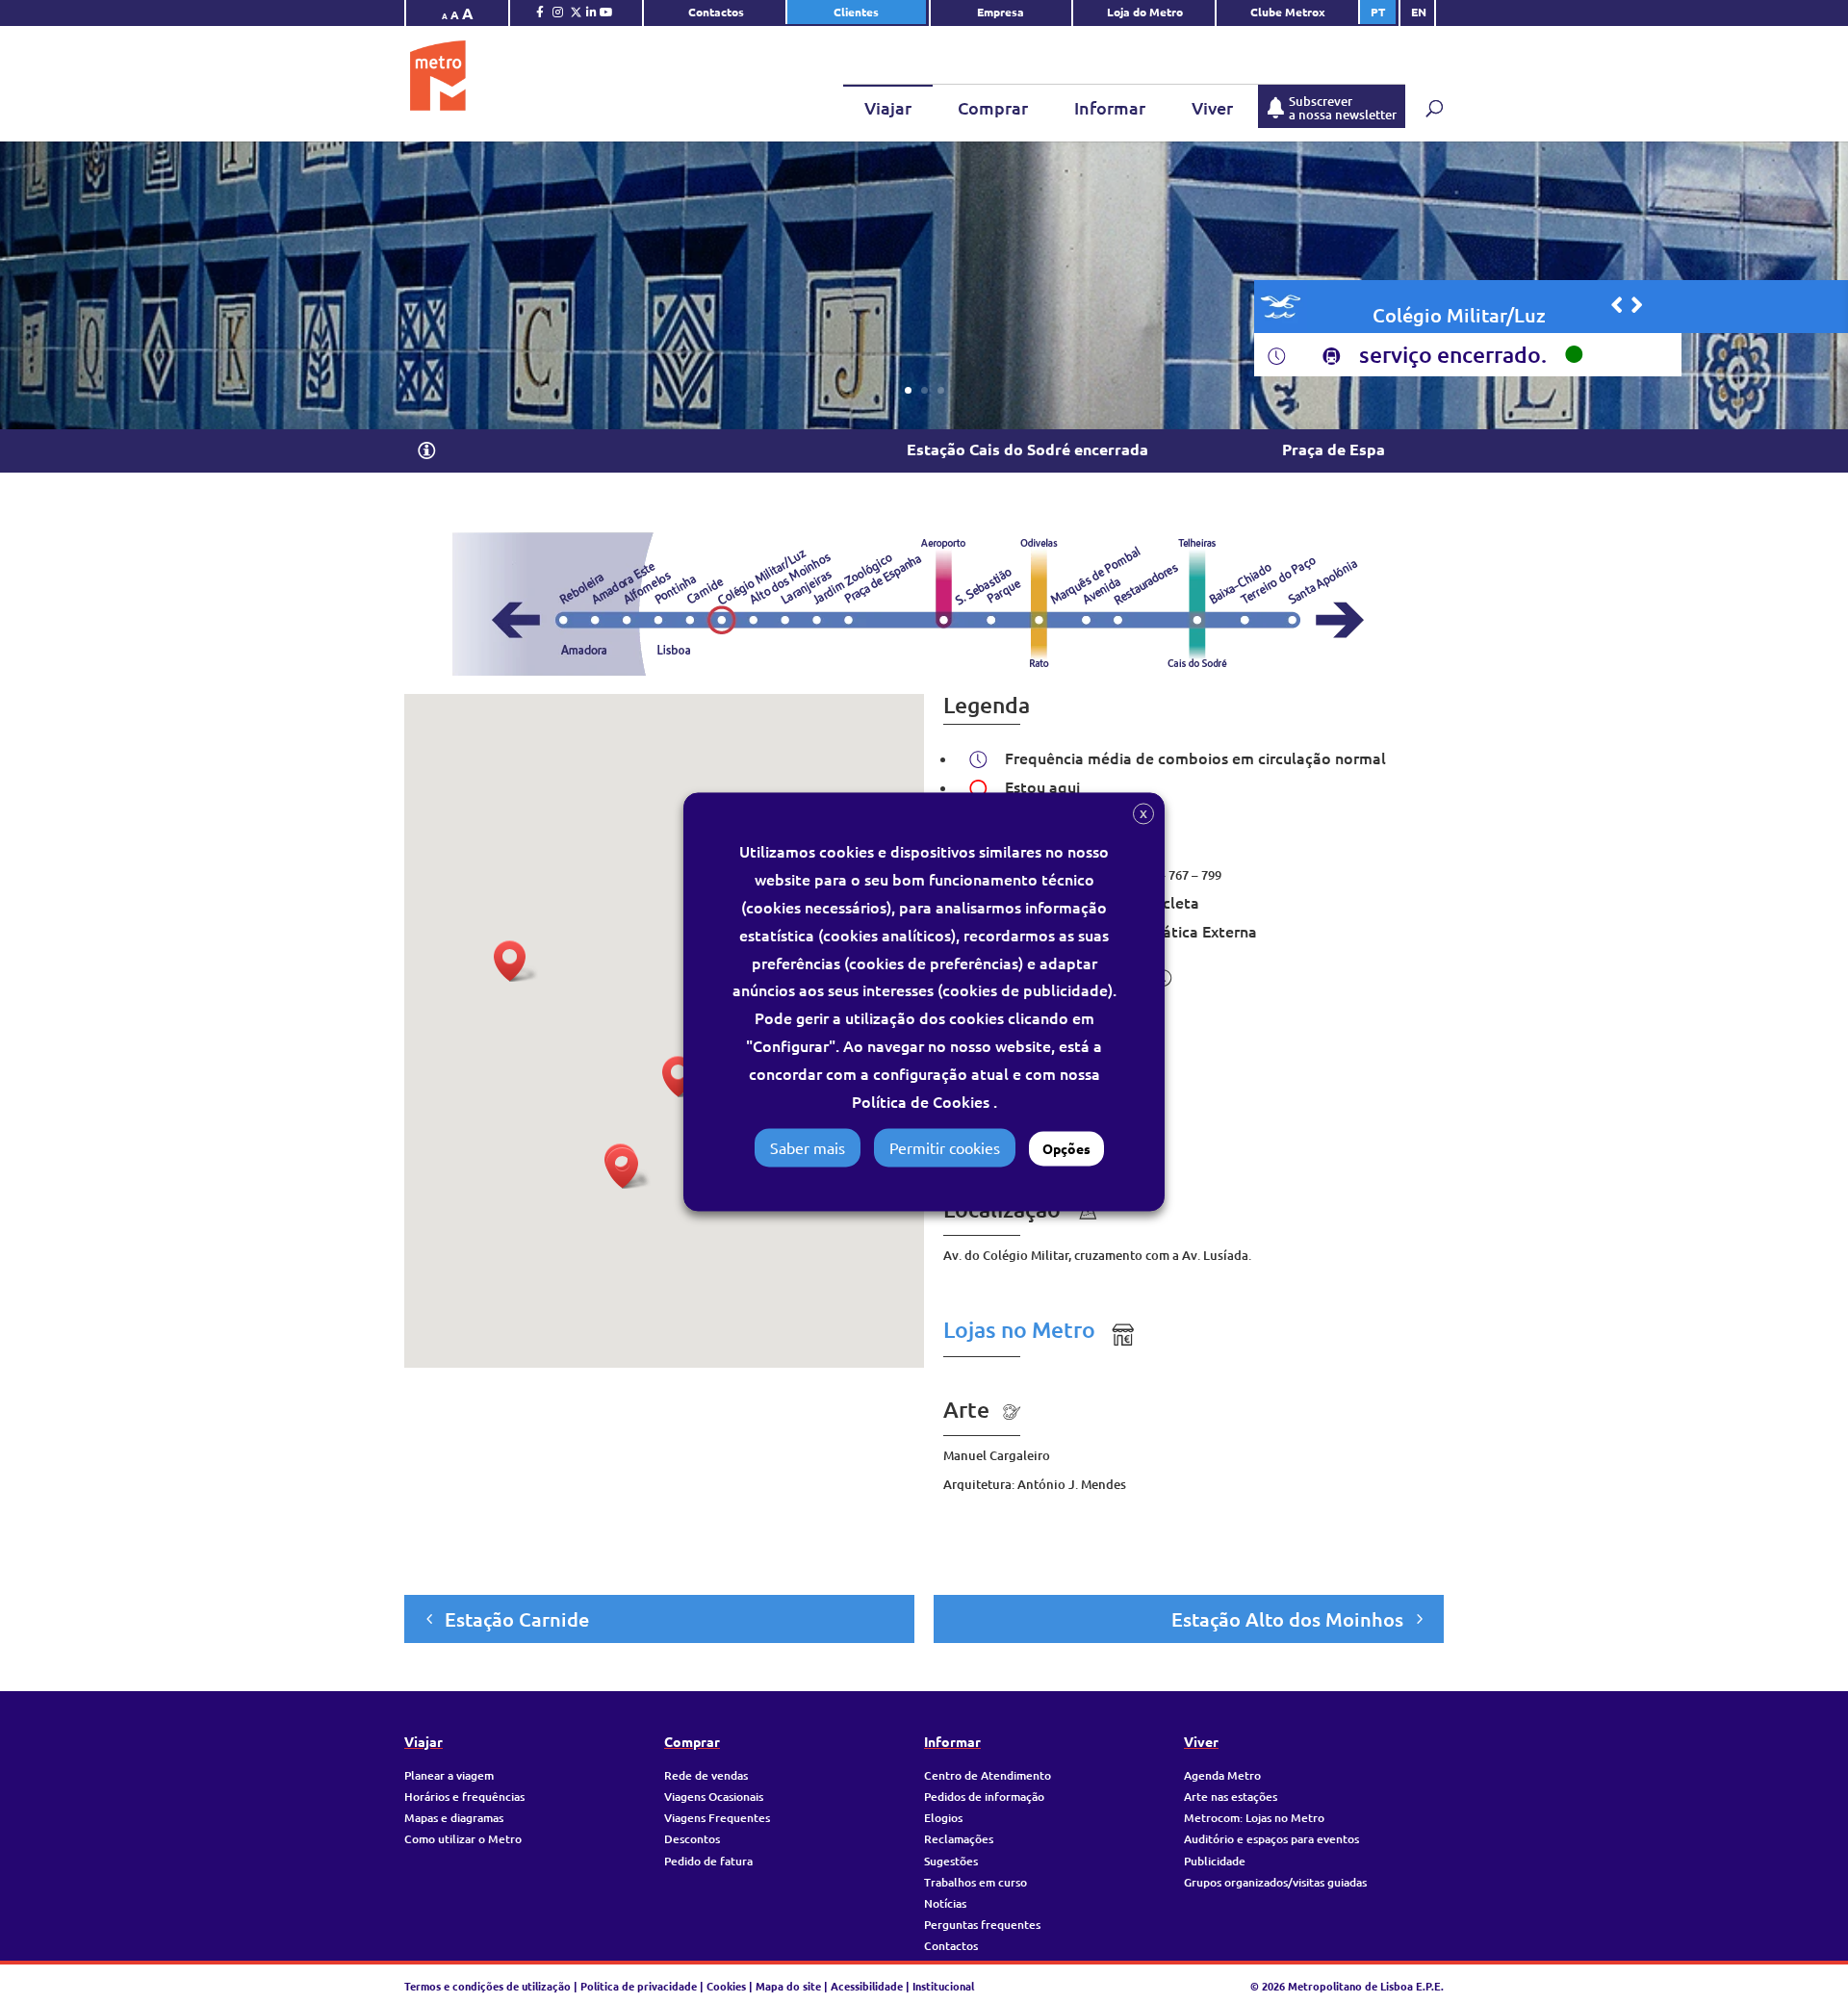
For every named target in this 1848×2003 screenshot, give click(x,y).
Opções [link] (1066, 1148)
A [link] (445, 15)
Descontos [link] (692, 1839)
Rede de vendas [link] (706, 1775)
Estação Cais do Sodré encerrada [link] (949, 449)
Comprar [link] (993, 107)
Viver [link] (1212, 107)
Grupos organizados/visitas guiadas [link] (1275, 1882)
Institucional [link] (943, 1986)
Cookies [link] (726, 1986)
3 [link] (941, 390)
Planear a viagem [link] (449, 1775)
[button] (427, 452)
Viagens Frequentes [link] (717, 1818)
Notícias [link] (945, 1903)
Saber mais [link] (808, 1147)
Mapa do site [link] (788, 1986)
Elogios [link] (943, 1818)
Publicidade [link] (1215, 1861)
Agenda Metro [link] (1222, 1775)
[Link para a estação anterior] (1617, 304)
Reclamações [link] (959, 1839)
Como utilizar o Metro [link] (463, 1839)
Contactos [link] (716, 12)
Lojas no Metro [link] (1019, 1329)
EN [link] (1419, 12)
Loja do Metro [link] (1145, 12)
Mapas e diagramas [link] (454, 1818)
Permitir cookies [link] (945, 1147)
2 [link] (924, 390)
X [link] (1143, 814)
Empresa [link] (1002, 12)
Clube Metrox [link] (1288, 12)
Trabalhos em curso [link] (975, 1882)
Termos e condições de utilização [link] (489, 1986)
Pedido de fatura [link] (708, 1861)
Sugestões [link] (951, 1861)
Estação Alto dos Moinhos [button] (1287, 1619)
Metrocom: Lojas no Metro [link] (1254, 1818)
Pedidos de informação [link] (984, 1797)
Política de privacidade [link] (639, 1986)
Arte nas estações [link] (1231, 1797)
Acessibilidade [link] (867, 1986)
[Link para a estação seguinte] (1637, 304)
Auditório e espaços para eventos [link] (1271, 1839)
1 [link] (908, 390)
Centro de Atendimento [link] (988, 1775)
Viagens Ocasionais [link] (714, 1797)
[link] (540, 16)
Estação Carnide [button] (517, 1619)
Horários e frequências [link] (464, 1797)
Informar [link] (1110, 107)
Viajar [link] (888, 107)
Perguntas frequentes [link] (982, 1925)
